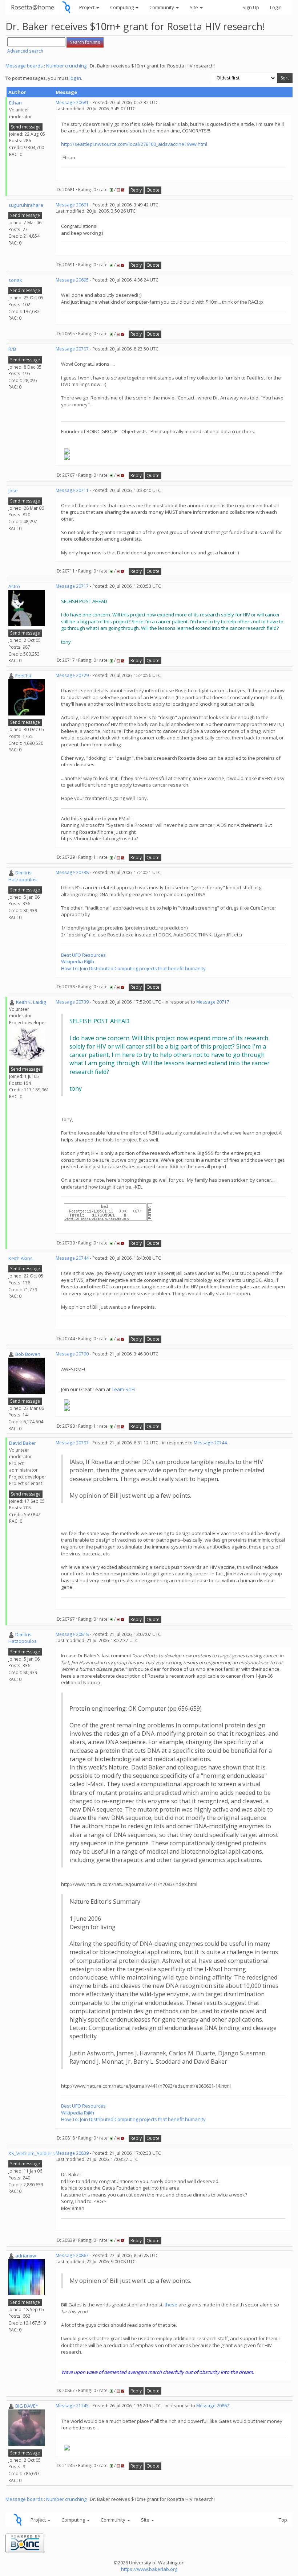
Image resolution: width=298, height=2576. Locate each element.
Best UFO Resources (83, 955)
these (171, 2305)
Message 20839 (72, 2153)
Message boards (24, 66)
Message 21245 (72, 2406)
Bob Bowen (28, 1354)
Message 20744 (72, 1258)
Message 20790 (72, 1354)
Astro (14, 586)
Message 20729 (72, 675)
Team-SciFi (123, 1389)
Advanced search (25, 51)
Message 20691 (72, 205)
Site (194, 7)
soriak (15, 280)
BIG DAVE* (27, 2406)
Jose (13, 491)
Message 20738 (72, 872)
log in (75, 78)
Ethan (15, 103)
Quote (153, 190)
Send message (26, 127)
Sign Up (251, 7)
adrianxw (26, 2256)
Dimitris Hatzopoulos (23, 876)
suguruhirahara (26, 205)
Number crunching (66, 66)
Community (162, 7)
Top (283, 2520)
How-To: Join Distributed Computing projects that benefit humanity (133, 968)
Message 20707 (72, 349)
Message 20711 (72, 490)
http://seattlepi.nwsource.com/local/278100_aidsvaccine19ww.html (134, 144)
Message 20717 (72, 586)
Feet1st (23, 676)
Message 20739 (72, 1002)
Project (87, 7)
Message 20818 (72, 1634)
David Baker (23, 1443)
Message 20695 (72, 280)
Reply (136, 190)
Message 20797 (72, 1443)
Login (276, 7)
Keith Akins (21, 1258)
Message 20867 (72, 2255)
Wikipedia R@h (78, 961)
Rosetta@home (33, 7)
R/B (12, 349)
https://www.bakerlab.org (149, 2569)
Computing (122, 7)
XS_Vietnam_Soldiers (32, 2153)
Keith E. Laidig (31, 1002)
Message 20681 (72, 102)
